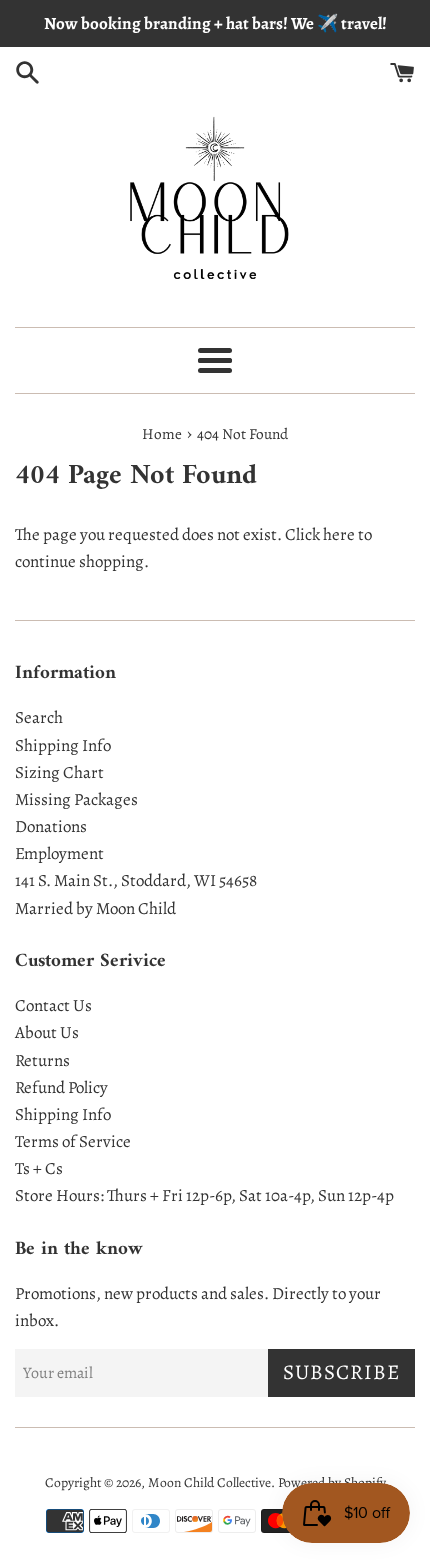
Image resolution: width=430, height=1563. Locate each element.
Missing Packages (76, 799)
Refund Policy (61, 1087)
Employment (59, 853)
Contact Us (53, 1005)
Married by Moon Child (95, 908)
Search (39, 717)
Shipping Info (63, 745)
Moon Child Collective (209, 1482)
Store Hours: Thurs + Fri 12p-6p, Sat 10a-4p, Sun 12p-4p (204, 1195)
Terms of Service (73, 1141)
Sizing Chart (59, 772)
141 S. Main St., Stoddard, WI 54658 (136, 880)
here (339, 534)
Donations (51, 826)
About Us (47, 1032)
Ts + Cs (39, 1168)
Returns (42, 1060)
